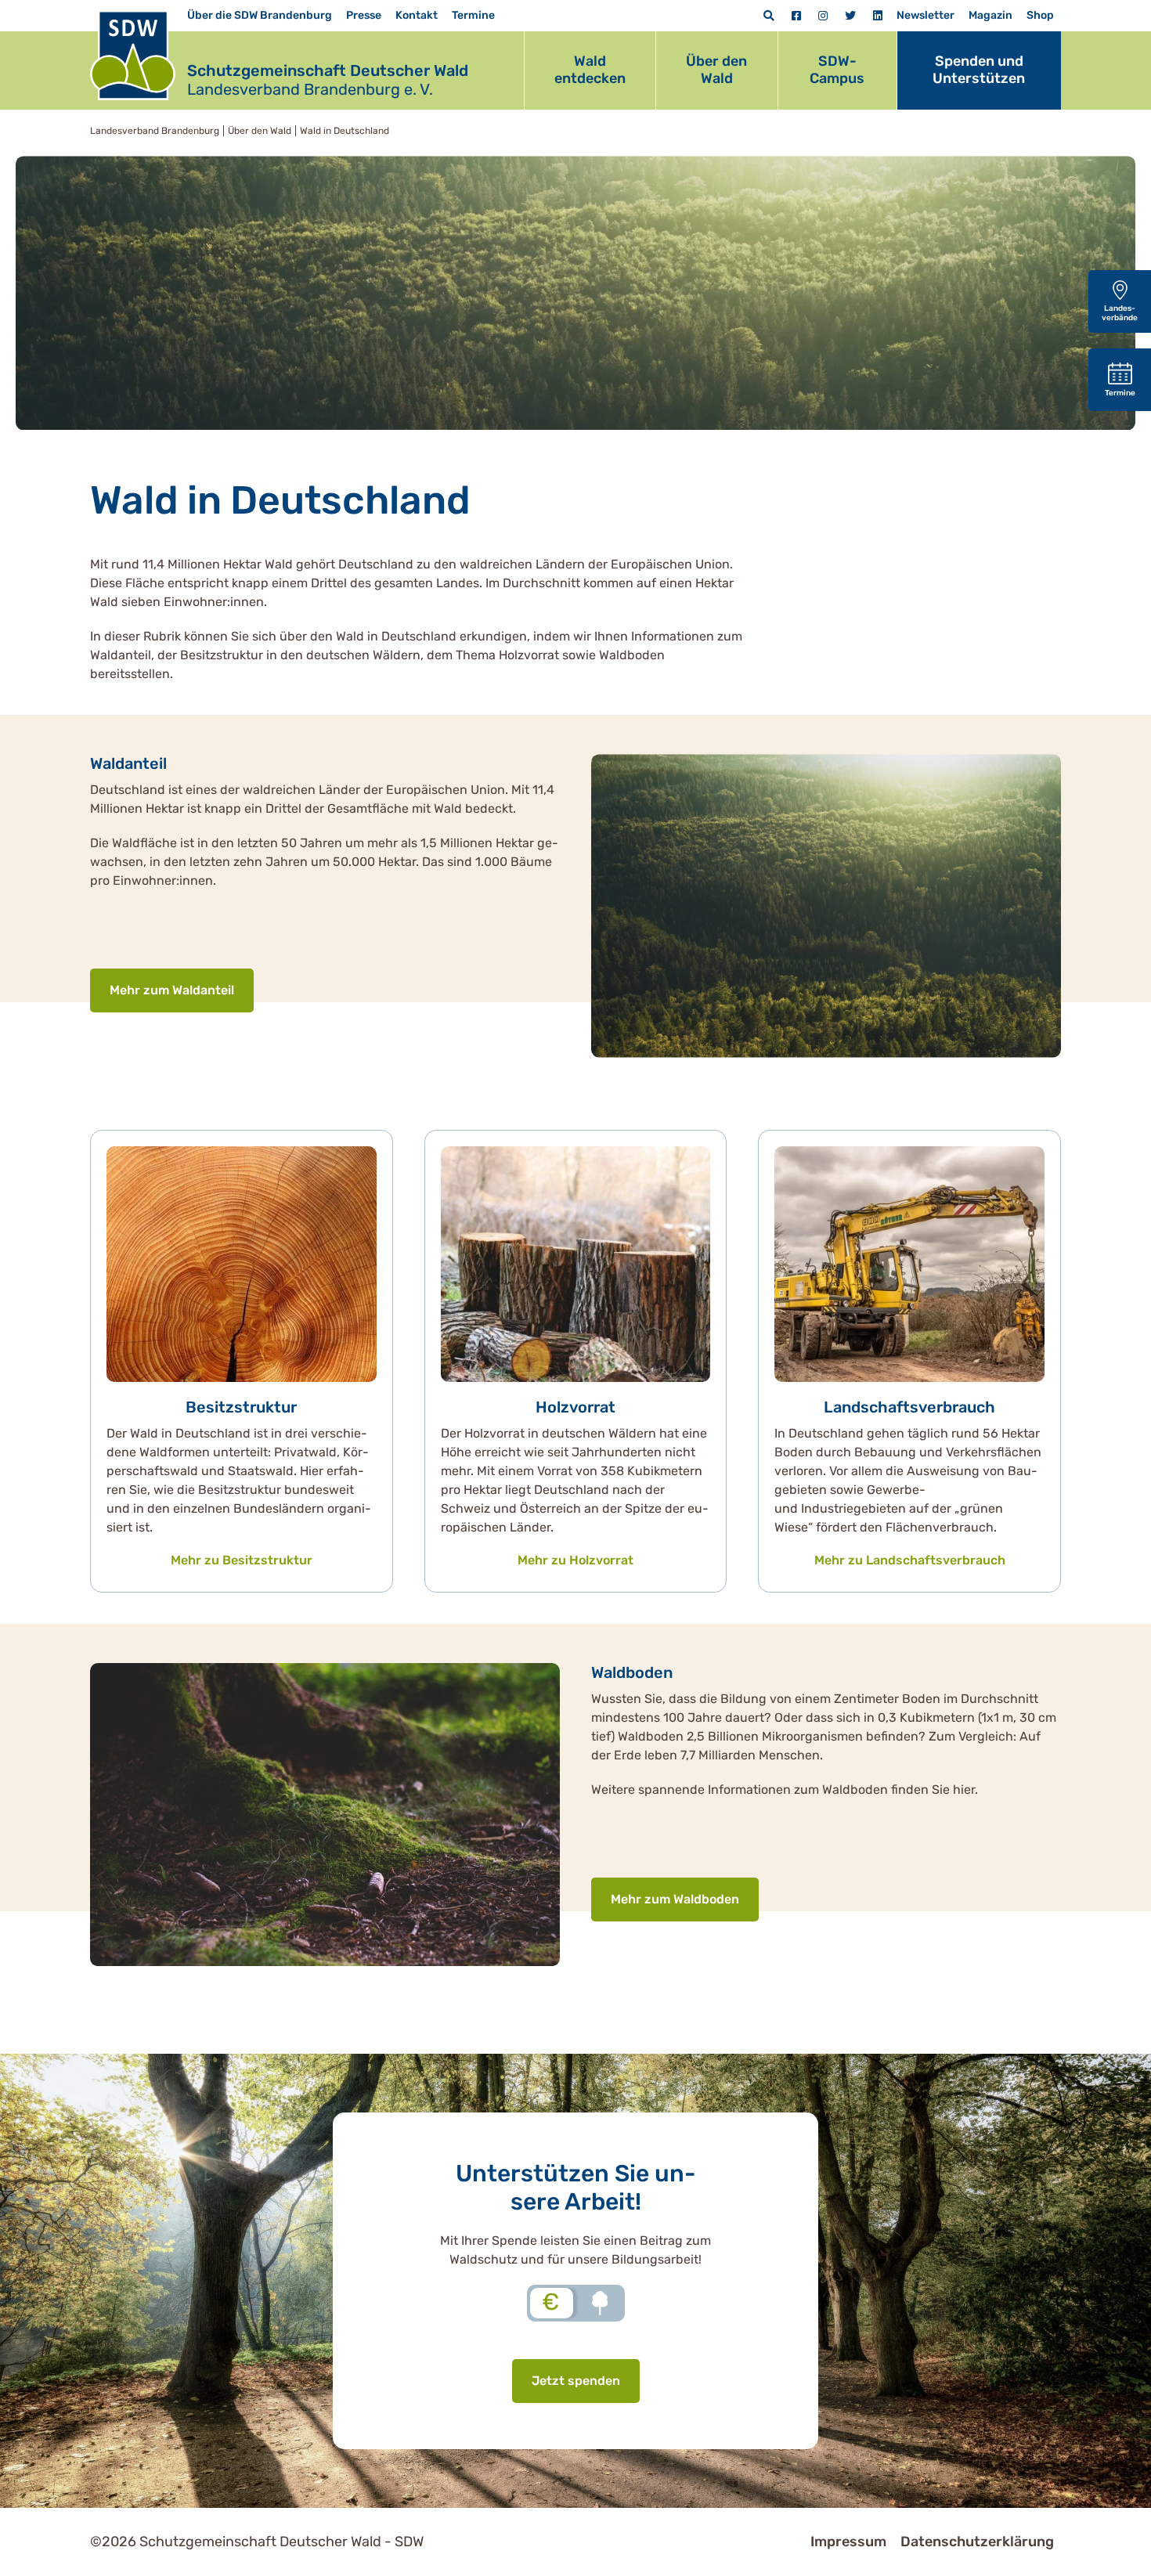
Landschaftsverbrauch (909, 1407)
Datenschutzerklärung (977, 2542)
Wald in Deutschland (345, 131)
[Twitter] (850, 16)
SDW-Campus (837, 70)
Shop (1040, 15)
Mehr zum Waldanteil (172, 990)
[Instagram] (823, 16)
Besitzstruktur (241, 1407)
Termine (473, 15)
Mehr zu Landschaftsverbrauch (910, 1560)
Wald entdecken (590, 70)
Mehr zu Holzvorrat (575, 1560)
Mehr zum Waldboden (675, 1899)
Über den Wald (716, 70)
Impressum (848, 2542)
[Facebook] (796, 16)
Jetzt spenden (576, 2381)
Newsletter (925, 15)
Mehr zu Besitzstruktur (242, 1560)
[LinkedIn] (878, 16)
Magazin (990, 15)
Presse (364, 15)
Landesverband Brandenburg (155, 131)
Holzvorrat (575, 1407)
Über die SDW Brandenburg (260, 15)
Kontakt (417, 15)
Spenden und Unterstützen (979, 70)
